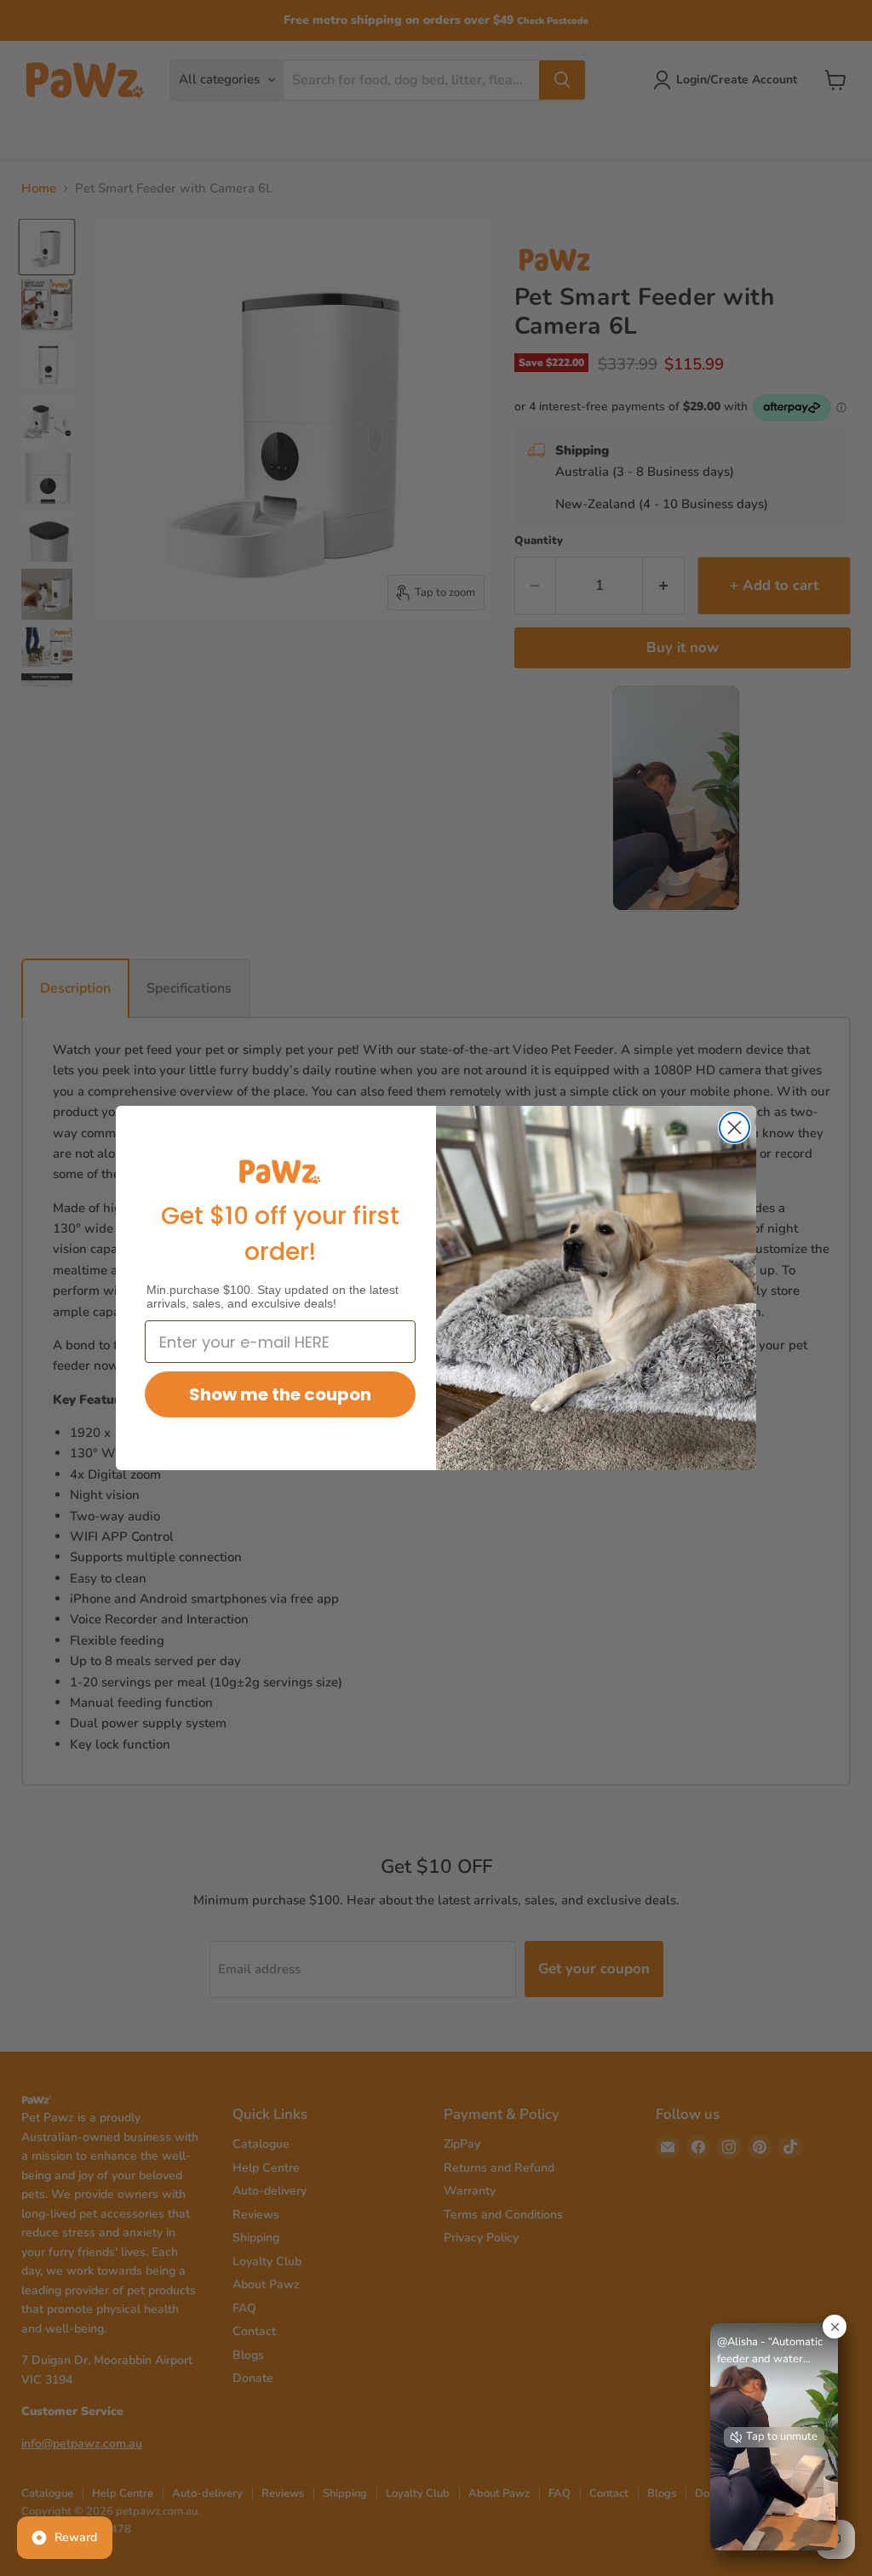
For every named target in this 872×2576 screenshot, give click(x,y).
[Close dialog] (734, 1128)
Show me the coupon (280, 1394)
